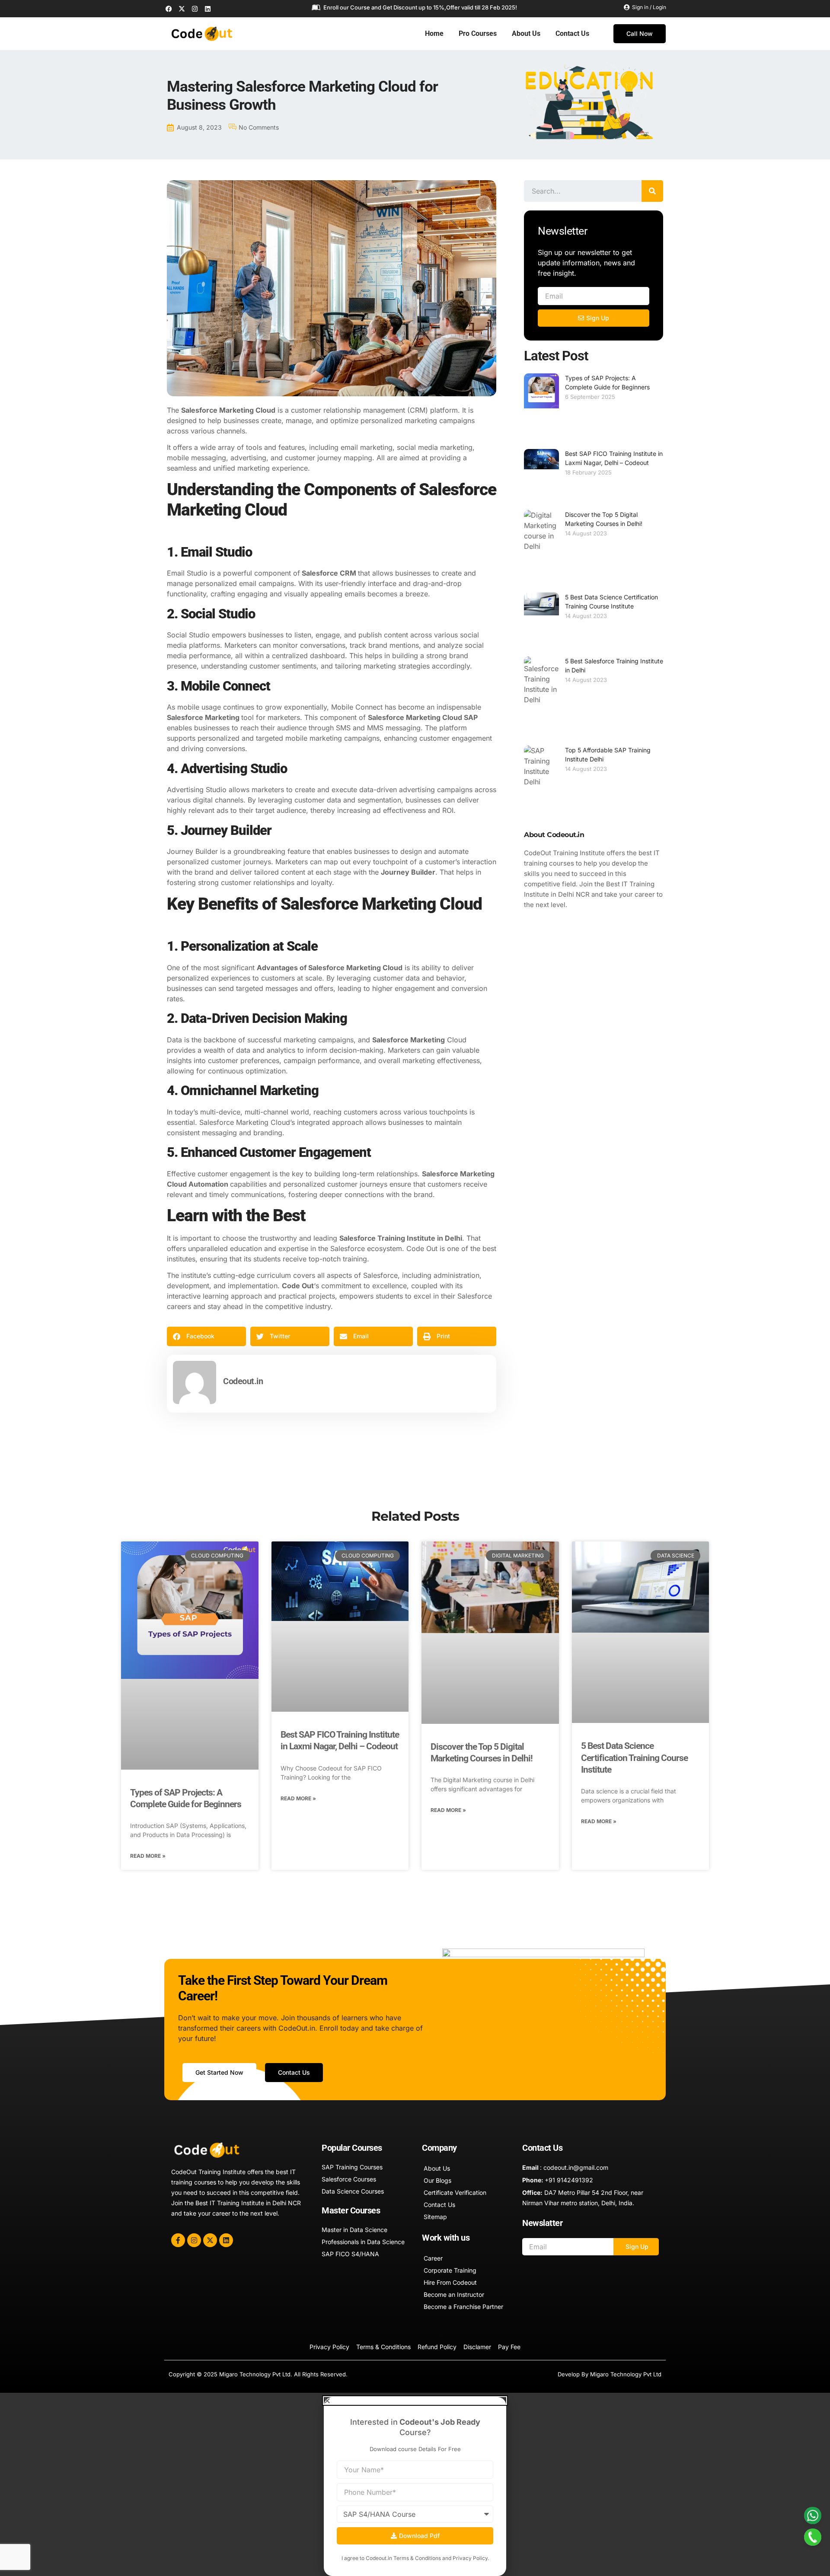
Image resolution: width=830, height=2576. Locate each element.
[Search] (652, 191)
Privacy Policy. (471, 2558)
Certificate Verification (455, 2192)
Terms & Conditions (417, 2558)
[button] (206, 1336)
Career (433, 2258)
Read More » (148, 1856)
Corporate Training (450, 2270)
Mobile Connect (357, 707)
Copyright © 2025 (194, 2374)
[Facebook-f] (178, 2240)
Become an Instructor (454, 2294)
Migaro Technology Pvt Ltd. (256, 2374)
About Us (526, 33)
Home (434, 33)
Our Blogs (437, 2180)
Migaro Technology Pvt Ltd (626, 2374)
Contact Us (572, 33)
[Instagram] (195, 9)
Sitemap (435, 2217)
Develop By (574, 2374)
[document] (415, 2484)
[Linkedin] (207, 9)
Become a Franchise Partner (463, 2307)
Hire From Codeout (450, 2282)
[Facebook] (169, 9)
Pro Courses (478, 33)
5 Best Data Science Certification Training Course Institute (634, 1758)
